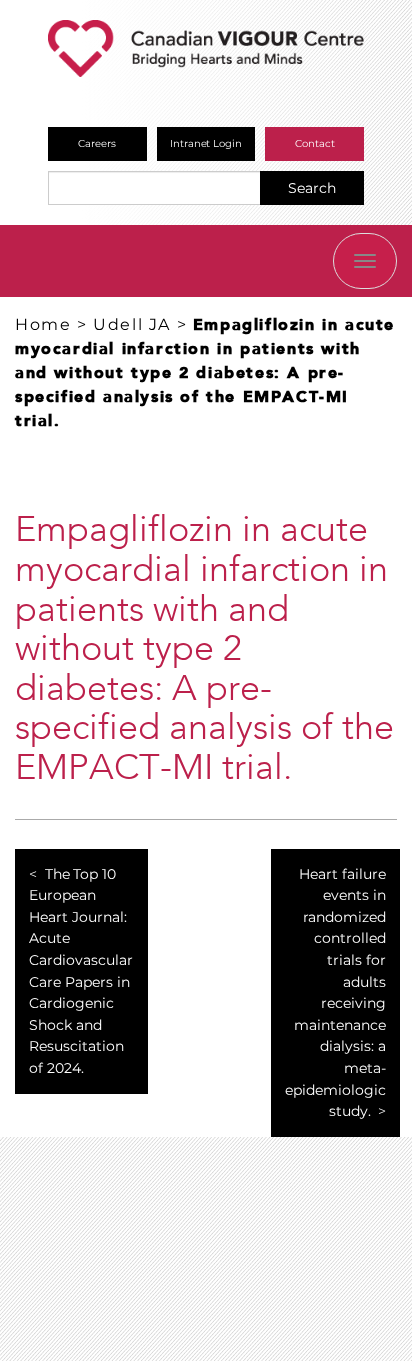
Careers (97, 143)
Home (43, 324)
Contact (315, 143)
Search (312, 188)
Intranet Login (206, 143)
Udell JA (132, 324)
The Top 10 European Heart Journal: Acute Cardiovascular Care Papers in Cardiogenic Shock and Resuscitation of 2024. (81, 971)
